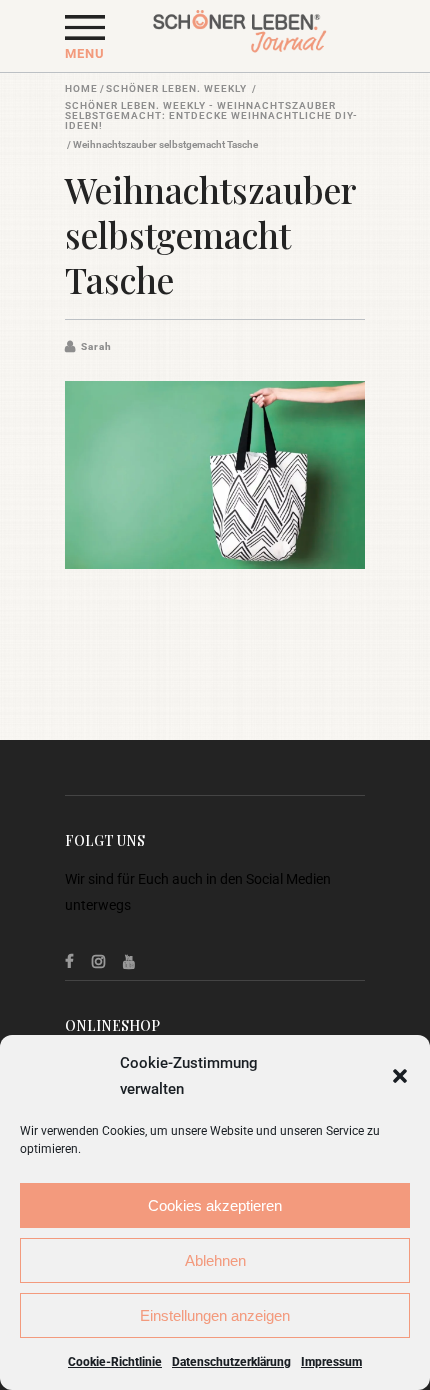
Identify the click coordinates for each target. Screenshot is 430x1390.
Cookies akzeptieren (215, 1205)
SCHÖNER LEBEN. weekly (176, 89)
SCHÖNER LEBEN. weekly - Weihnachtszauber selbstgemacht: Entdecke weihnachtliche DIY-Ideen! (211, 116)
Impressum (331, 1362)
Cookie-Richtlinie (115, 1362)
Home (81, 89)
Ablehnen (215, 1260)
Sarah (96, 346)
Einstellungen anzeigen (215, 1315)
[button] (400, 1076)
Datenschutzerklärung (231, 1362)
